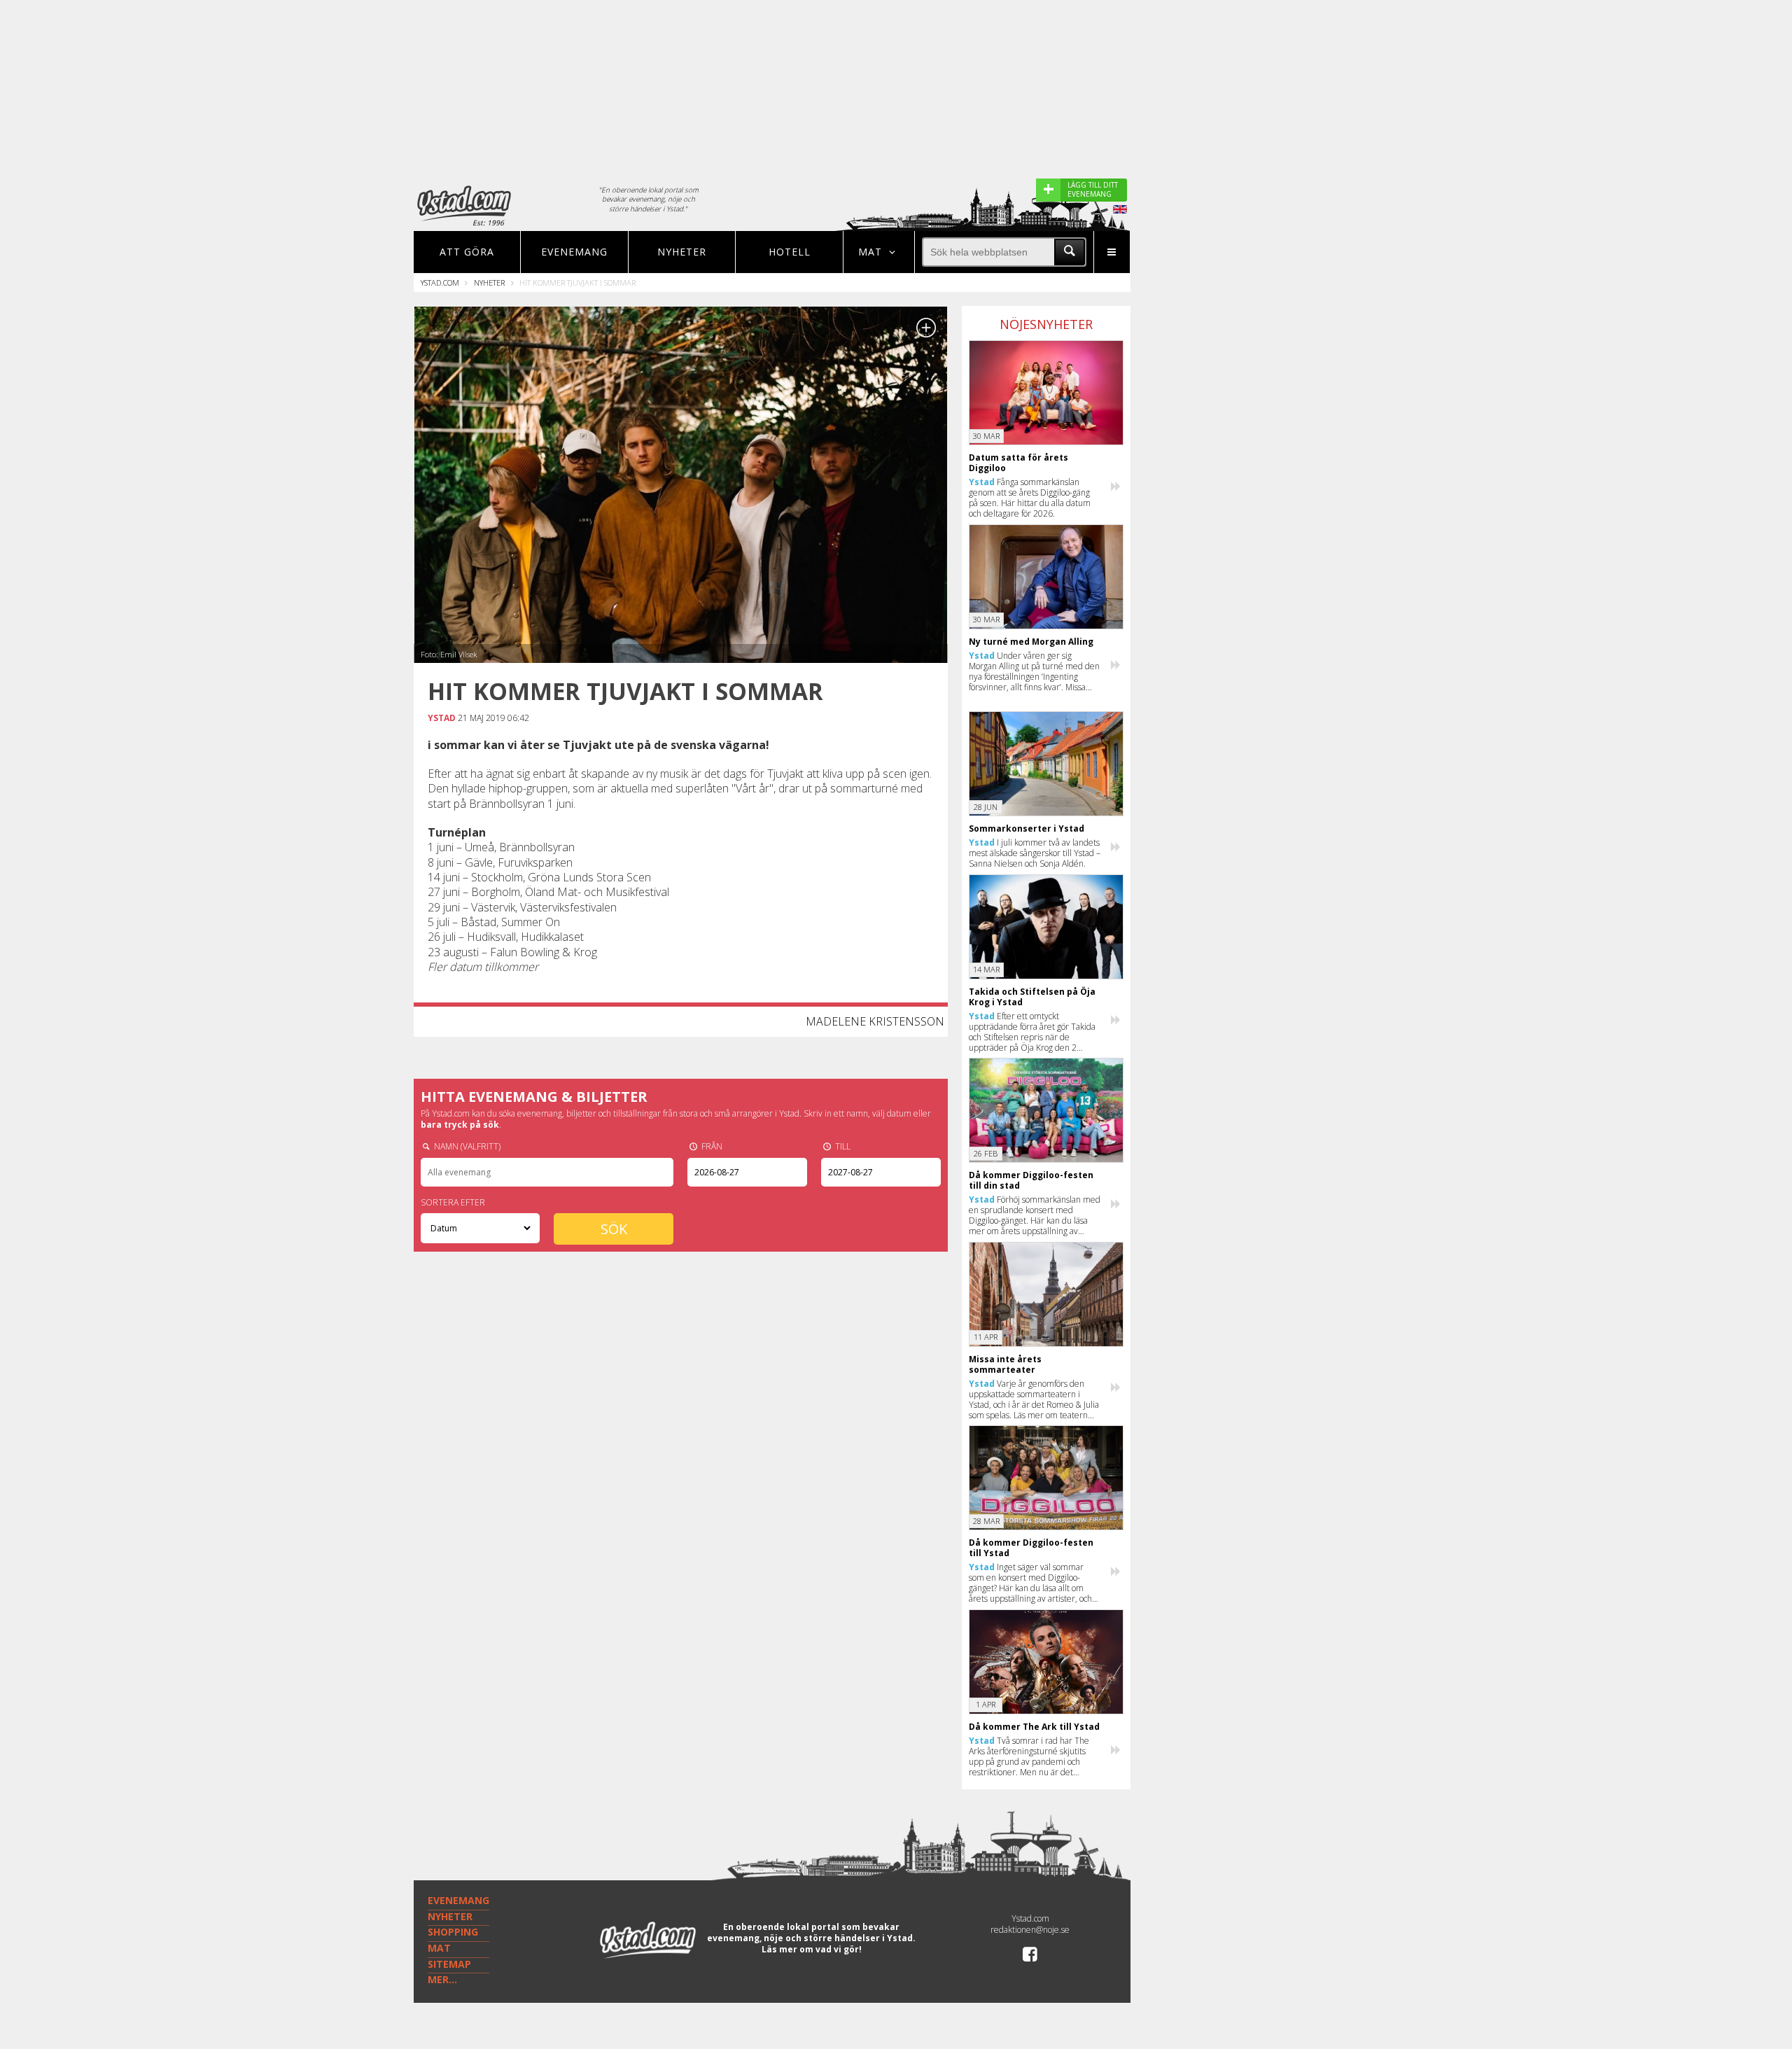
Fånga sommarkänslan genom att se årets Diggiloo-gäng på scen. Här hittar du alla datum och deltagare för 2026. (1030, 498)
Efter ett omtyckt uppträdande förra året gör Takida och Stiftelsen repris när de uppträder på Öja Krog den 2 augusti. (1032, 1032)
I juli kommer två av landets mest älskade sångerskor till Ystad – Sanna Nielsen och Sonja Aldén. (1035, 853)
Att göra (467, 252)
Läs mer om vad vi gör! (812, 1949)
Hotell (790, 252)
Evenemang (574, 252)
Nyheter (682, 252)
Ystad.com (440, 282)
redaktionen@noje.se (1030, 1930)
